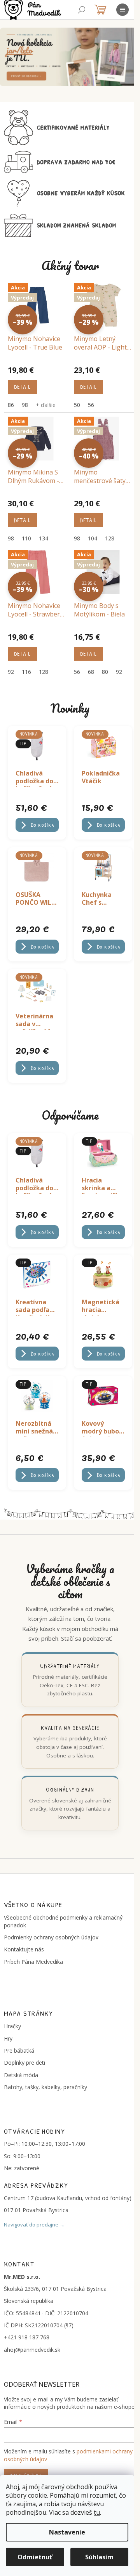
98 (25, 405)
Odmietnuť (35, 2557)
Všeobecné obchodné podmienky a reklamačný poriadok (63, 1921)
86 (11, 405)
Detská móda (21, 2075)
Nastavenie (67, 2532)
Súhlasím (99, 2557)
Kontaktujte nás (24, 1949)
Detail (22, 387)
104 (93, 538)
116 (26, 672)
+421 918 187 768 (27, 2337)
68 (91, 672)
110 (26, 538)
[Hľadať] (82, 10)
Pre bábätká (19, 2051)
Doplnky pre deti (24, 2063)
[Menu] (122, 10)
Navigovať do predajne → (34, 2225)
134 (44, 538)
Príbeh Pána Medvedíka (33, 1962)
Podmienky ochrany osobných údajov (51, 1937)
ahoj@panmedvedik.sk (32, 2350)
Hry (8, 2038)
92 (11, 672)
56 (91, 405)
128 (110, 538)
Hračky (12, 2026)
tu (97, 2512)
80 (105, 672)
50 (77, 405)
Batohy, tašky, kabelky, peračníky (45, 2087)
